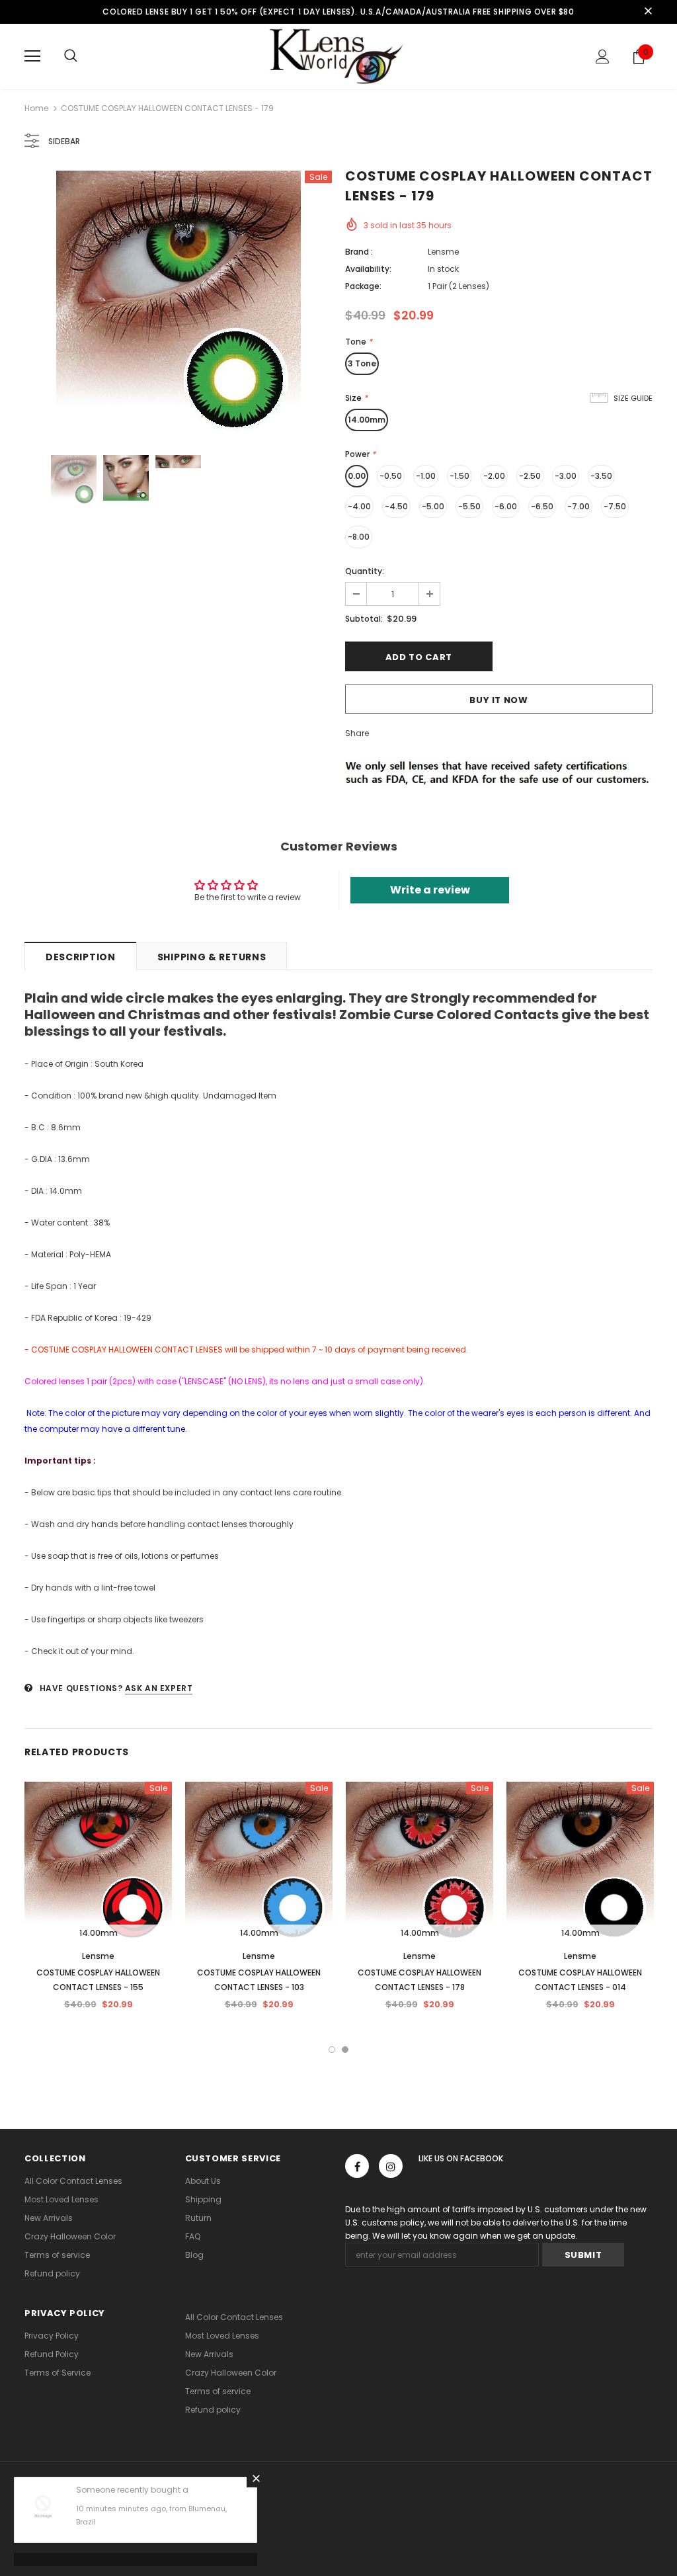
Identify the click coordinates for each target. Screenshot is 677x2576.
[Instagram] (391, 2166)
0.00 (357, 476)
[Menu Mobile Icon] (32, 56)
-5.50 (469, 506)
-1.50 (459, 476)
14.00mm (367, 420)
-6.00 (506, 506)
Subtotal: (364, 619)
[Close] (256, 2478)
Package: (363, 286)
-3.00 (566, 476)
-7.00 (578, 506)
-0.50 (391, 476)
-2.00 (494, 476)
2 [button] (345, 2050)
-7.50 (615, 506)
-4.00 (359, 506)
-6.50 (542, 506)
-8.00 (359, 537)
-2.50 (530, 476)
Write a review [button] (430, 890)
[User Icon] (603, 57)
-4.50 (396, 506)
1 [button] (332, 2050)
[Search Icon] (71, 56)
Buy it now (499, 700)
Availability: (368, 269)
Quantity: (365, 571)
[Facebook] (357, 2166)
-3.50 (601, 476)
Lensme (443, 252)
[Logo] (338, 56)
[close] (648, 12)
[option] (178, 303)
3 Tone (362, 363)
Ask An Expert (159, 1688)
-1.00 (426, 476)
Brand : (359, 252)
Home (36, 108)
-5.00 (433, 506)
